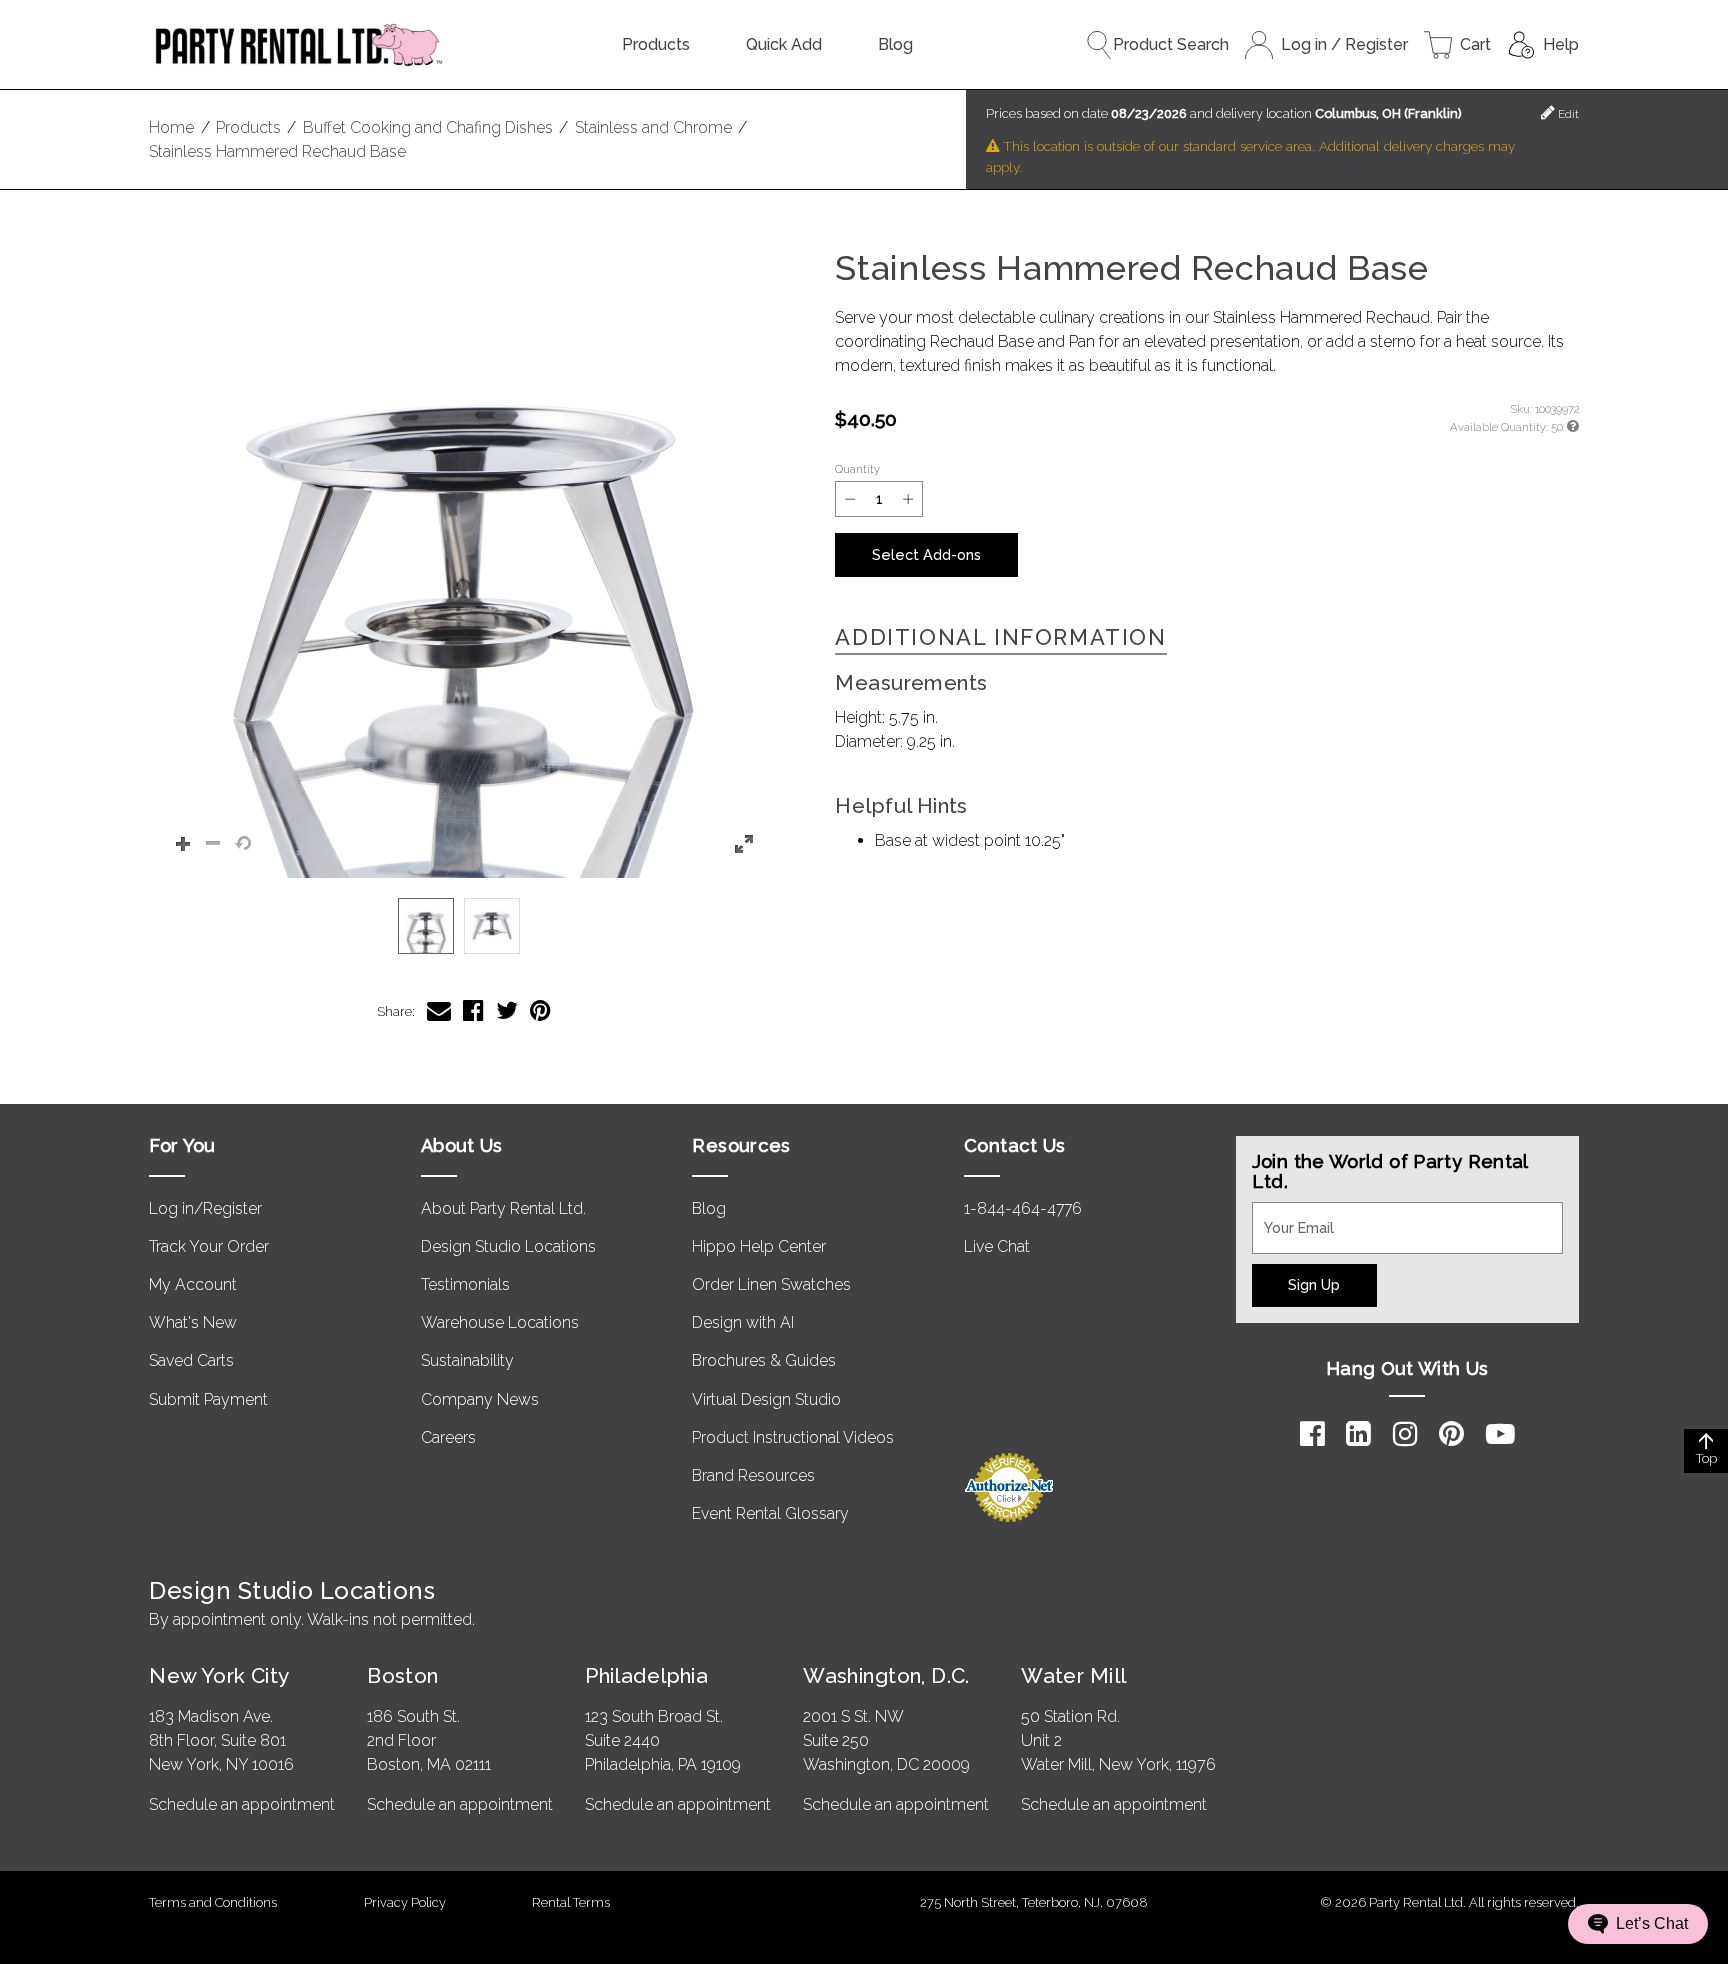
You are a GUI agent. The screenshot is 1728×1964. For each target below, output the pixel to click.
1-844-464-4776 (1023, 1208)
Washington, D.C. (886, 1675)
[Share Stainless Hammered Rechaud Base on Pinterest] (540, 1010)
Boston (403, 1675)
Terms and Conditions (213, 1902)
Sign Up (1314, 1284)
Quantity (857, 469)
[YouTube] (1500, 1434)
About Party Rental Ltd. (503, 1208)
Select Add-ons (926, 554)
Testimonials (465, 1284)
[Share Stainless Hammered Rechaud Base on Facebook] (473, 1010)
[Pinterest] (1451, 1434)
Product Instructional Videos (793, 1437)
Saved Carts (191, 1360)
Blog (895, 44)
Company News (480, 1399)
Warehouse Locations (500, 1322)
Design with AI (743, 1322)
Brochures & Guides (764, 1360)
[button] (463, 563)
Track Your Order (209, 1246)
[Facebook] (1312, 1434)
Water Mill (1073, 1675)
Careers (448, 1437)
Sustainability (467, 1360)
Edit (1567, 114)
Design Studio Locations (508, 1246)
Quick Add (784, 44)
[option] (426, 926)
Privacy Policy (405, 1902)
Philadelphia (646, 1675)
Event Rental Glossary (770, 1513)
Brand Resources (753, 1475)
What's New (193, 1322)
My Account (193, 1284)
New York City (219, 1675)
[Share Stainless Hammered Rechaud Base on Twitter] (507, 1010)
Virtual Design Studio (766, 1399)
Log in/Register (205, 1208)
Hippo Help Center (759, 1246)
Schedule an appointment (242, 1804)
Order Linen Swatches (771, 1284)
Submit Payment (208, 1399)
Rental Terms (571, 1902)
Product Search (1171, 44)
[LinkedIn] (1358, 1434)
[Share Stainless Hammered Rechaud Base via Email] (439, 1010)
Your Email (1290, 1214)
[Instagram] (1405, 1434)
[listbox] (463, 926)
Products (656, 44)
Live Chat (997, 1246)
